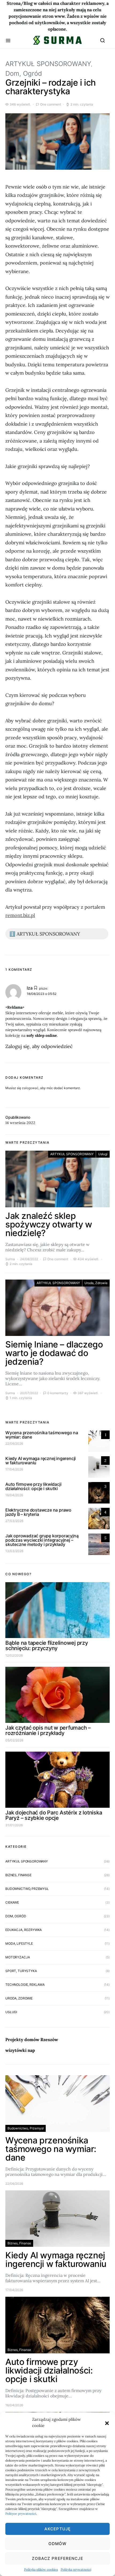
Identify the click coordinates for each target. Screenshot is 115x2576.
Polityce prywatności (21, 2514)
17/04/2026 (14, 1469)
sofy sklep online (42, 1035)
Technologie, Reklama (25, 1985)
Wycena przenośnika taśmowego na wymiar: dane (42, 1435)
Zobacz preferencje (57, 2558)
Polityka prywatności (76, 2569)
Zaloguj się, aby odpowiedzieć (39, 1046)
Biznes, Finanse (18, 1875)
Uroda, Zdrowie (96, 1283)
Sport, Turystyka (21, 1971)
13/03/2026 (14, 1551)
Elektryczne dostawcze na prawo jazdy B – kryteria (38, 1512)
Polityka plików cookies (41, 2569)
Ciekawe (12, 1902)
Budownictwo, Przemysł (27, 1889)
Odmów (58, 2544)
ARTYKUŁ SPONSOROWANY (48, 64)
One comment (51, 104)
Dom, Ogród (24, 73)
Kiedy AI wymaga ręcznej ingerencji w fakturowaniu (41, 1461)
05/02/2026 (14, 1740)
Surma (10, 1259)
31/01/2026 (14, 1825)
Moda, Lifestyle (19, 1943)
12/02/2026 (14, 1655)
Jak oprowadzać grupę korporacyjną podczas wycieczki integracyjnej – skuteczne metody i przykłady (42, 1540)
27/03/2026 (14, 1521)
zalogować (30, 1088)
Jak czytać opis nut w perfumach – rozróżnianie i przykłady (48, 1730)
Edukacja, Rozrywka (24, 1930)
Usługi (103, 1154)
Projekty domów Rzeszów (32, 2039)
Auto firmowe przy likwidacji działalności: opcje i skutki (33, 1486)
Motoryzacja (18, 1957)
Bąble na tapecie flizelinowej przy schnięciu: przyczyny (47, 1646)
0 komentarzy (58, 1393)
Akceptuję (57, 2529)
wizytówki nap (20, 2050)
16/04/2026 (14, 1495)
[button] (107, 2423)
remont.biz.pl (20, 915)
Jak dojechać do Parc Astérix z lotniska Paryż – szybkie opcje (54, 1815)
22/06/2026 (14, 1443)
